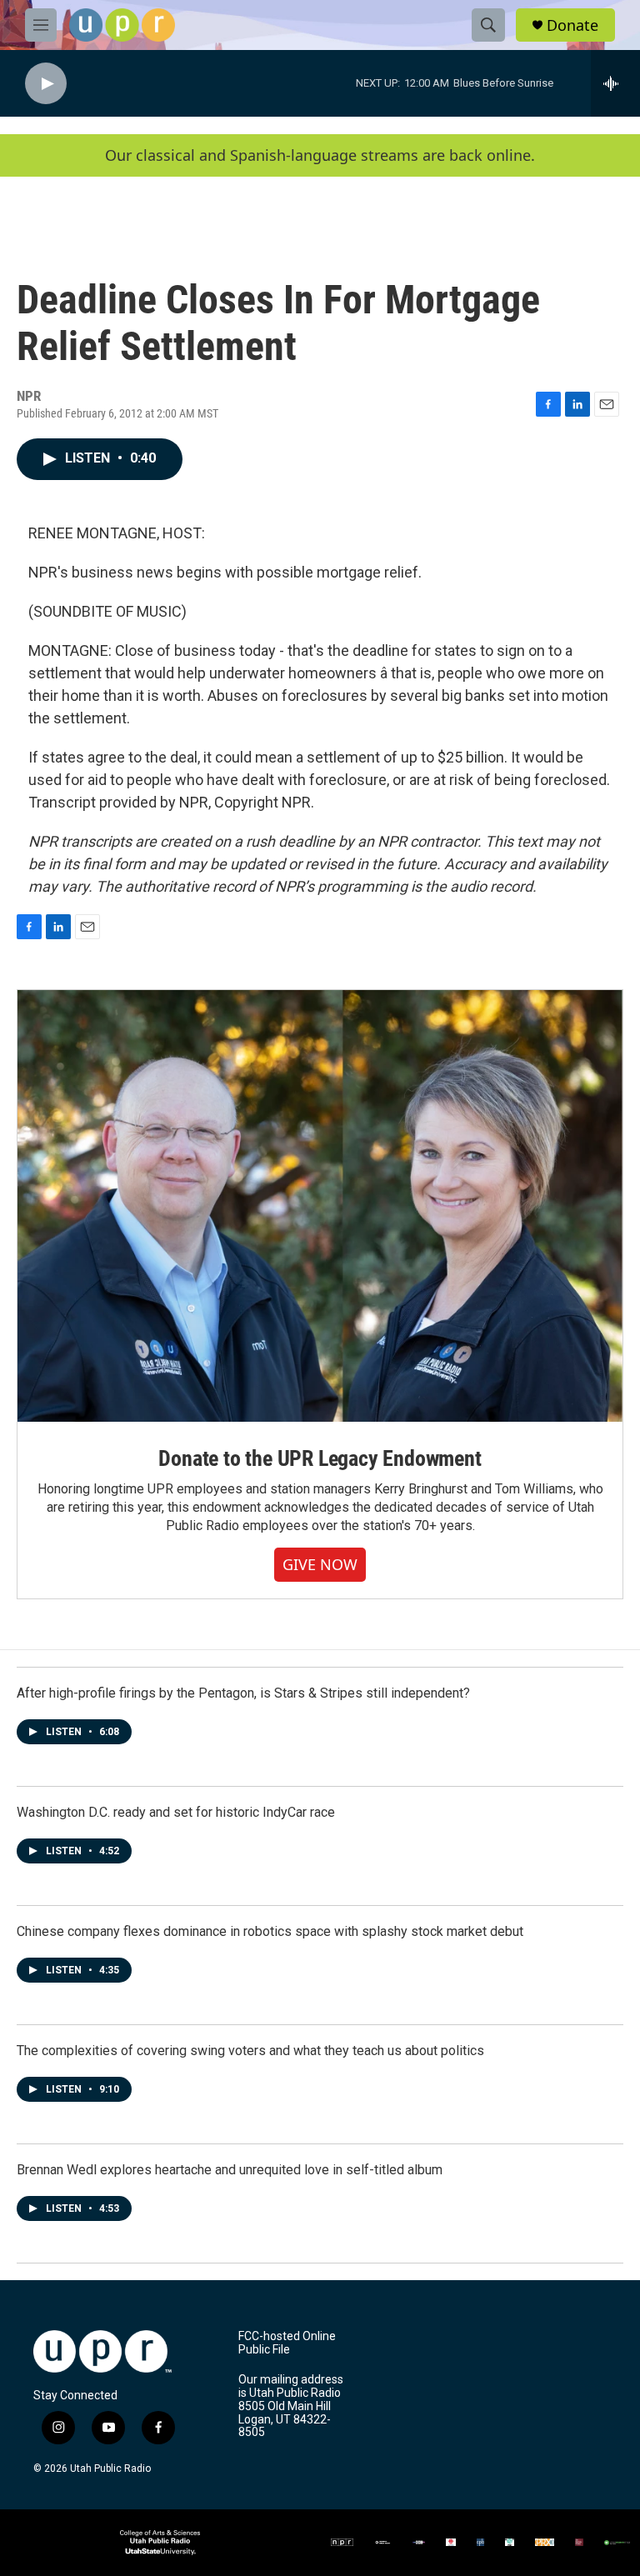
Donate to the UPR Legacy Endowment (320, 1458)
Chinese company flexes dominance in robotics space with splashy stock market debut (270, 1931)
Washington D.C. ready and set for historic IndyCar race (176, 1812)
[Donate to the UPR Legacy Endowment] (320, 1206)
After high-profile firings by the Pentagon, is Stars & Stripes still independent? (243, 1693)
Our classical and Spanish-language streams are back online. (320, 155)
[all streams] (615, 83)
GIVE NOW (320, 1564)
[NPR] (342, 2542)
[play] (46, 84)
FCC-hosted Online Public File (287, 2343)
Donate (572, 25)
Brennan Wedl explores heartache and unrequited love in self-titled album (230, 2170)
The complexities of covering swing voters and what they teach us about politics (250, 2051)
